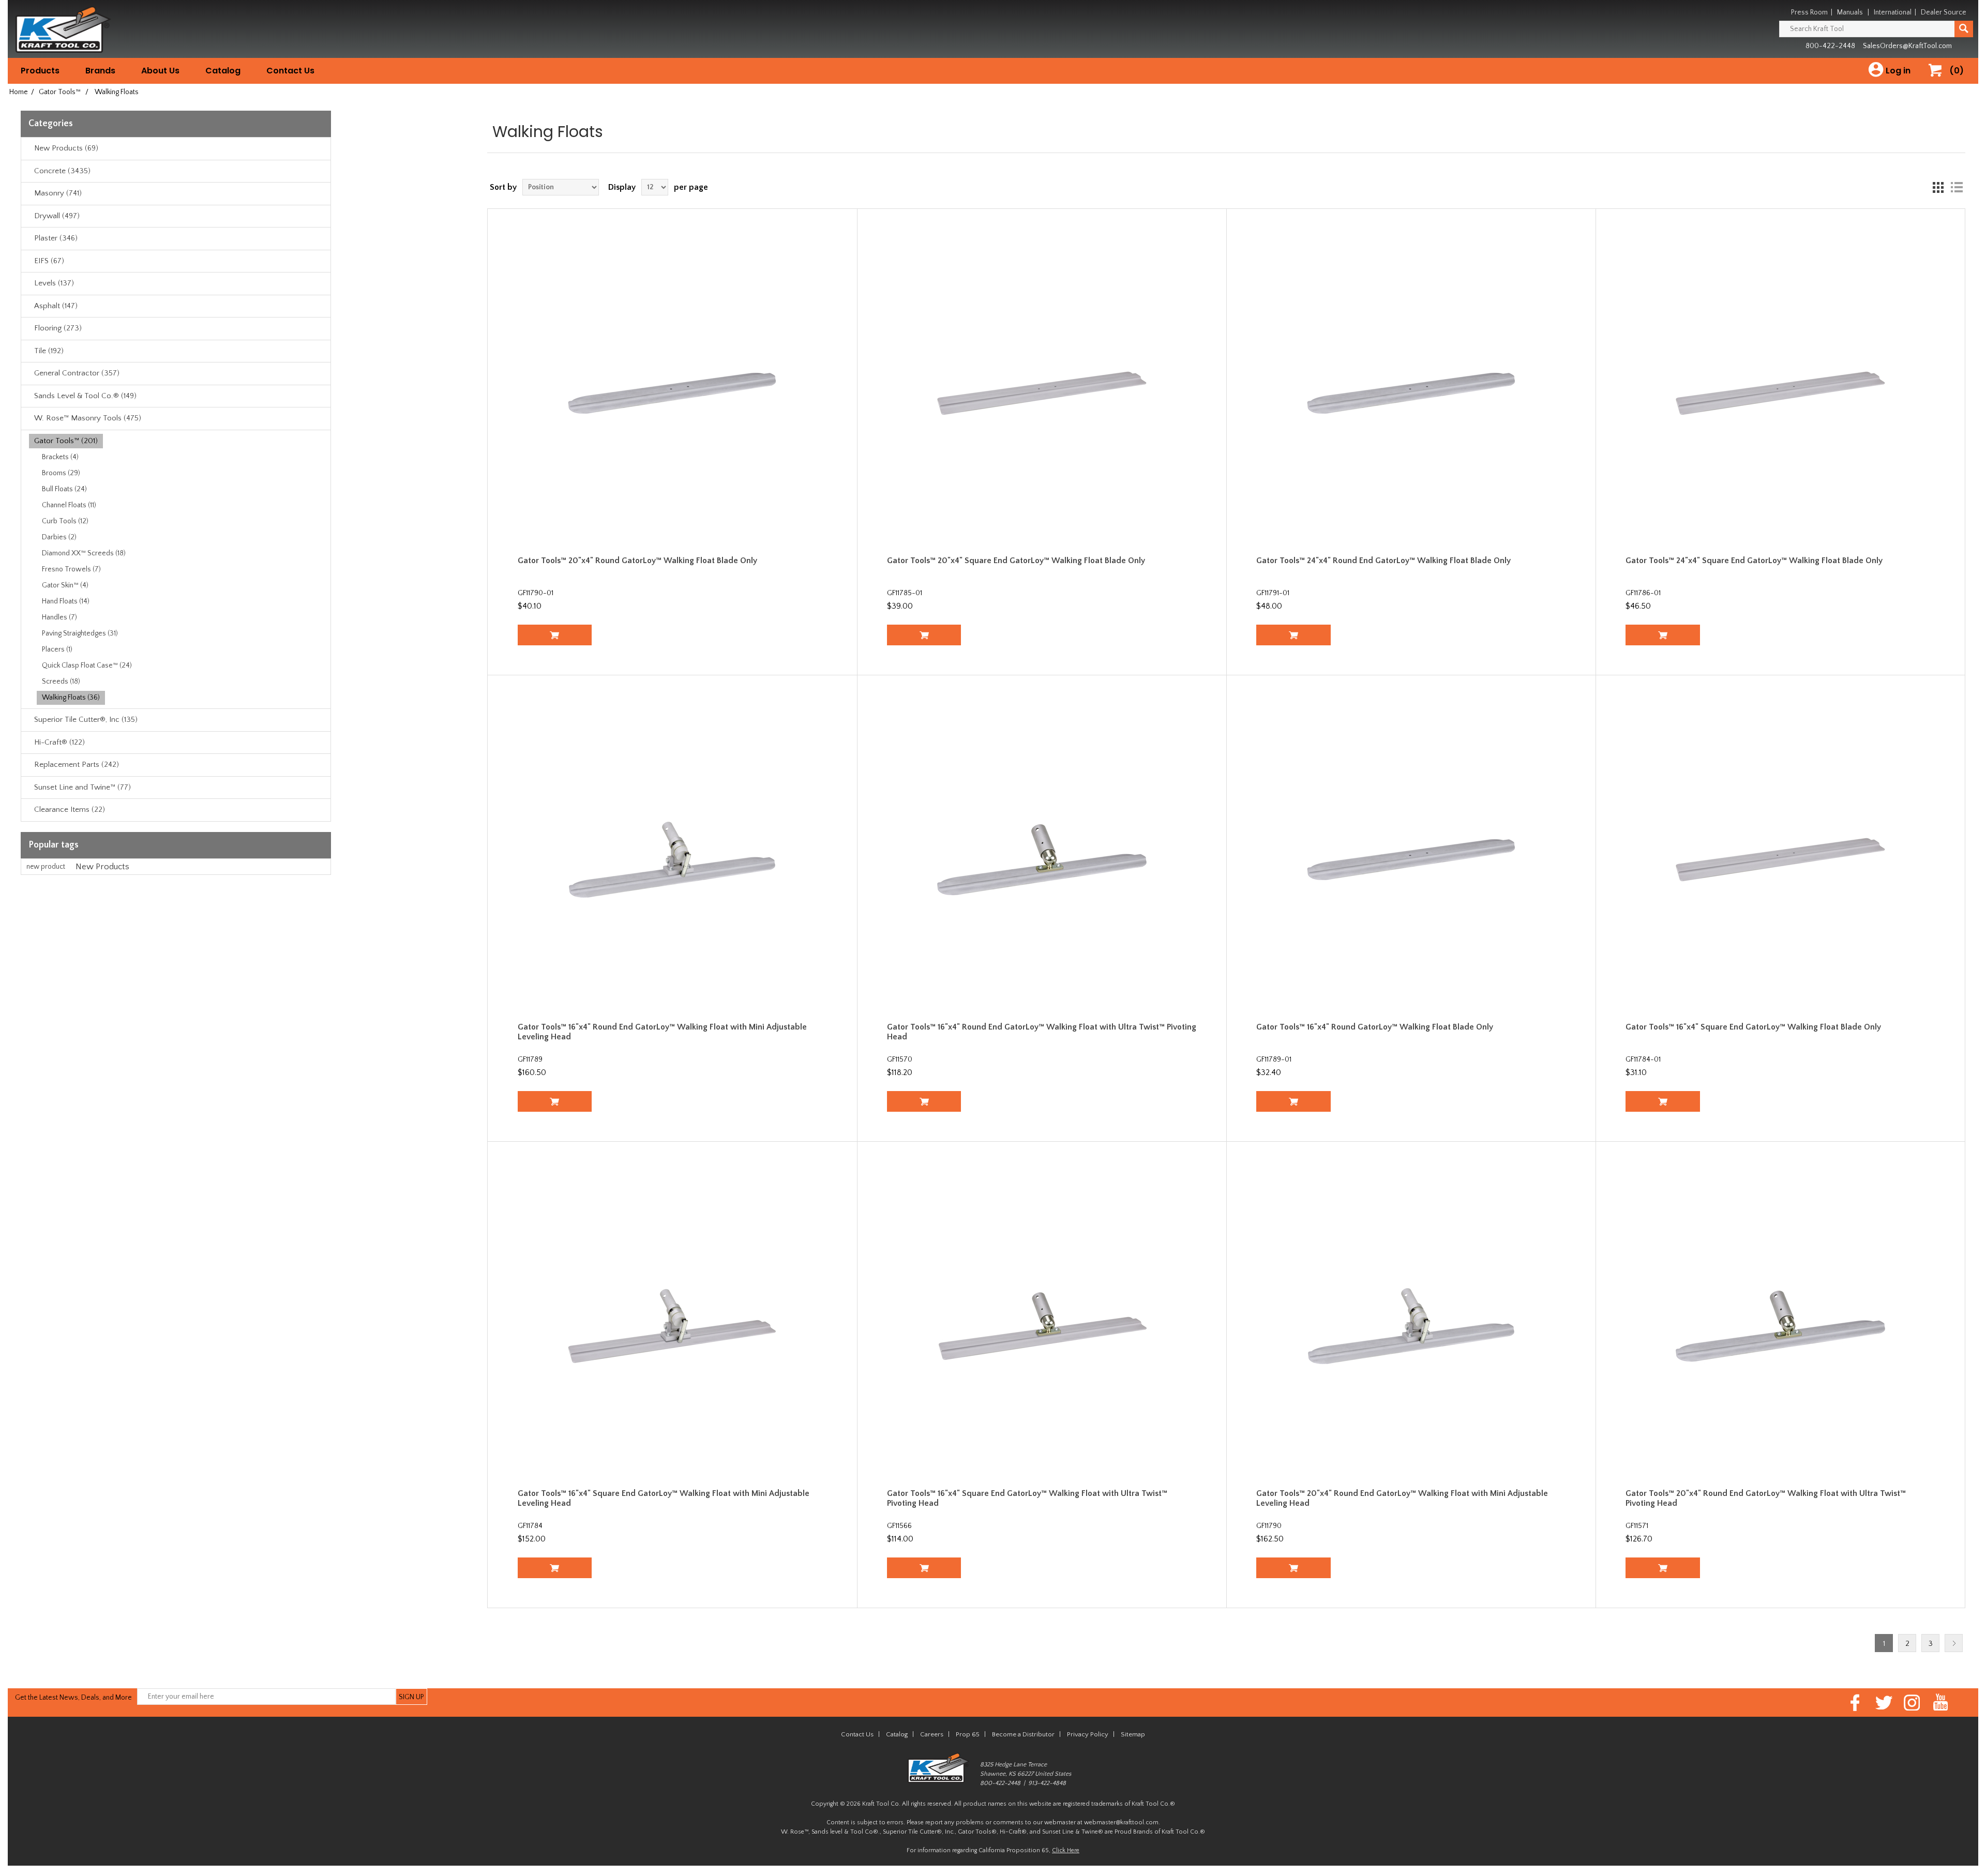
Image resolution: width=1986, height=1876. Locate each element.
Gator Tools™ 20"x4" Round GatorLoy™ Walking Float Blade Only (637, 561)
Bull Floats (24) (64, 489)
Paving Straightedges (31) (80, 633)
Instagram (1912, 1703)
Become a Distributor (1023, 1734)
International (1893, 12)
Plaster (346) (56, 238)
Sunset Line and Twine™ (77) (82, 787)
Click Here (1066, 1850)
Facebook (1855, 1703)
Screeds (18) (61, 682)
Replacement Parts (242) (77, 765)
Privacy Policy (1088, 1734)
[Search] (1964, 29)
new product (46, 867)
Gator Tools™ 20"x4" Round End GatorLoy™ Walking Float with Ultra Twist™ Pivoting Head (1766, 1498)
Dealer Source (1944, 12)
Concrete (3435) (62, 171)
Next (1954, 1643)
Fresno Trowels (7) (71, 569)
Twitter (1884, 1703)
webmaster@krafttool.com (1121, 1822)
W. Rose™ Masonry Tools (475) (88, 418)
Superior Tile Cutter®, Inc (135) (86, 720)
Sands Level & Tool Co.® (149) (85, 396)
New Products (102, 867)
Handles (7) (59, 617)
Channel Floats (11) (69, 505)
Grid (1938, 187)
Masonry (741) (58, 193)
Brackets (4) (60, 457)
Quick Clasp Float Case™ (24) (87, 665)
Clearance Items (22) (70, 810)
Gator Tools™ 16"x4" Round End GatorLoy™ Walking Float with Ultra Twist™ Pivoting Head (1042, 1032)
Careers (932, 1734)
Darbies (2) (59, 537)
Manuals (1850, 12)
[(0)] (1939, 81)
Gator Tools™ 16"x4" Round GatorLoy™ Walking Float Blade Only (1375, 1027)
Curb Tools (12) (65, 521)
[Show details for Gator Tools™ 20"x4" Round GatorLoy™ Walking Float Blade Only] (673, 393)
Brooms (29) (61, 473)
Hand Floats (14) (66, 601)
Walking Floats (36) (71, 698)
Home (19, 92)
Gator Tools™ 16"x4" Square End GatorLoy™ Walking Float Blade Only (1753, 1027)
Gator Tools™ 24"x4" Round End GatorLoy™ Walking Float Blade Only (1383, 561)
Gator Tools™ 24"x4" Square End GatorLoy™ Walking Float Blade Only (1754, 561)
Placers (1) (57, 649)
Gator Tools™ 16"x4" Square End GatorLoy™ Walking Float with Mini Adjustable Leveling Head (664, 1498)
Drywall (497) (57, 216)
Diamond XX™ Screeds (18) (84, 553)
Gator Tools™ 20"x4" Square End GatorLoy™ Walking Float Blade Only (1016, 561)
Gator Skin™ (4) (65, 585)
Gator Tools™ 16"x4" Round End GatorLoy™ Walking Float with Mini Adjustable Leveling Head (662, 1032)
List (1957, 187)
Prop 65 (968, 1734)
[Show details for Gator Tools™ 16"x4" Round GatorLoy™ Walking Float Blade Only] (1411, 860)
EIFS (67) (49, 261)
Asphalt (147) (56, 306)
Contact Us (290, 71)
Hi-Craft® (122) (59, 742)
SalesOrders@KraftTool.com (1907, 46)
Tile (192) (49, 351)
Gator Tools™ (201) (66, 441)
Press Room (1809, 12)
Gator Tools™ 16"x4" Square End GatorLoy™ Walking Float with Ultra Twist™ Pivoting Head (1027, 1498)
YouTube (1941, 1703)
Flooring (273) (58, 328)
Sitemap (1133, 1734)
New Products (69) (66, 148)
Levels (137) (54, 283)
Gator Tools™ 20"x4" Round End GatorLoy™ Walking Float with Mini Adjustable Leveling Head (1402, 1498)
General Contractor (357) (77, 373)
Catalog (223, 71)
